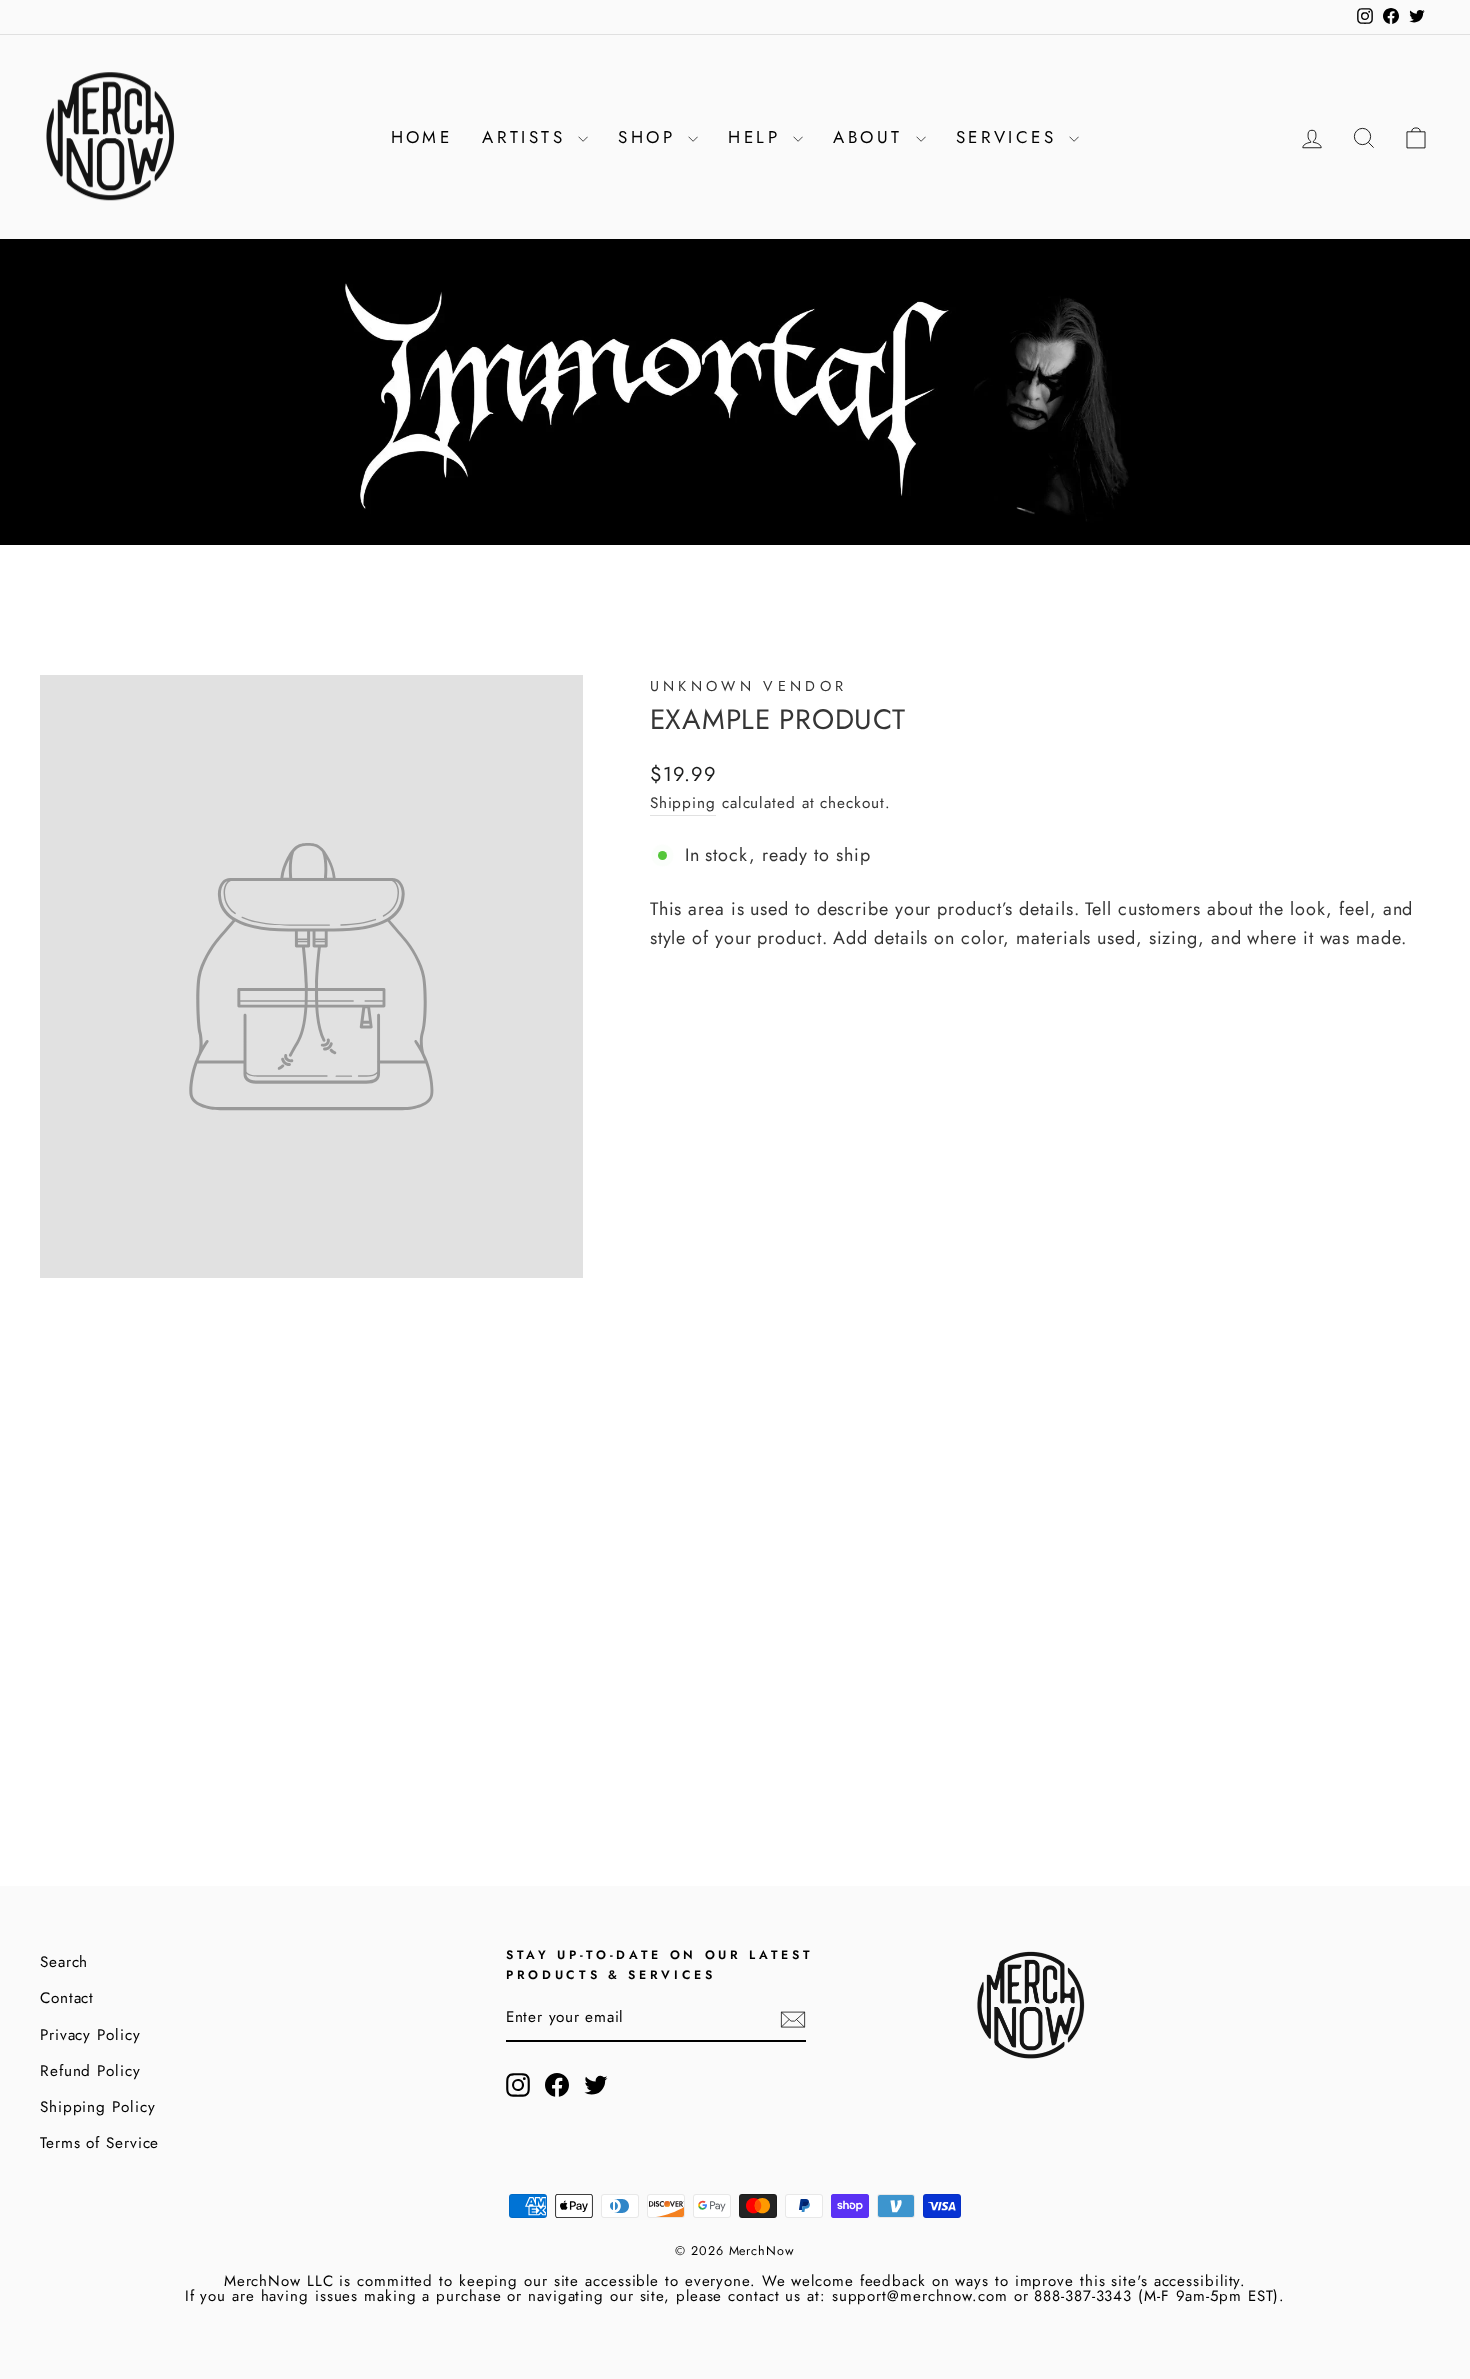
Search (64, 1962)
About (871, 137)
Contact (67, 1998)
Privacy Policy (90, 2035)
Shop (650, 137)
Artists (527, 137)
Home (422, 137)
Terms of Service (99, 2143)
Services (1010, 137)
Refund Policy (90, 2071)
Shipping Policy (98, 2107)
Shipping (683, 803)
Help (758, 137)
